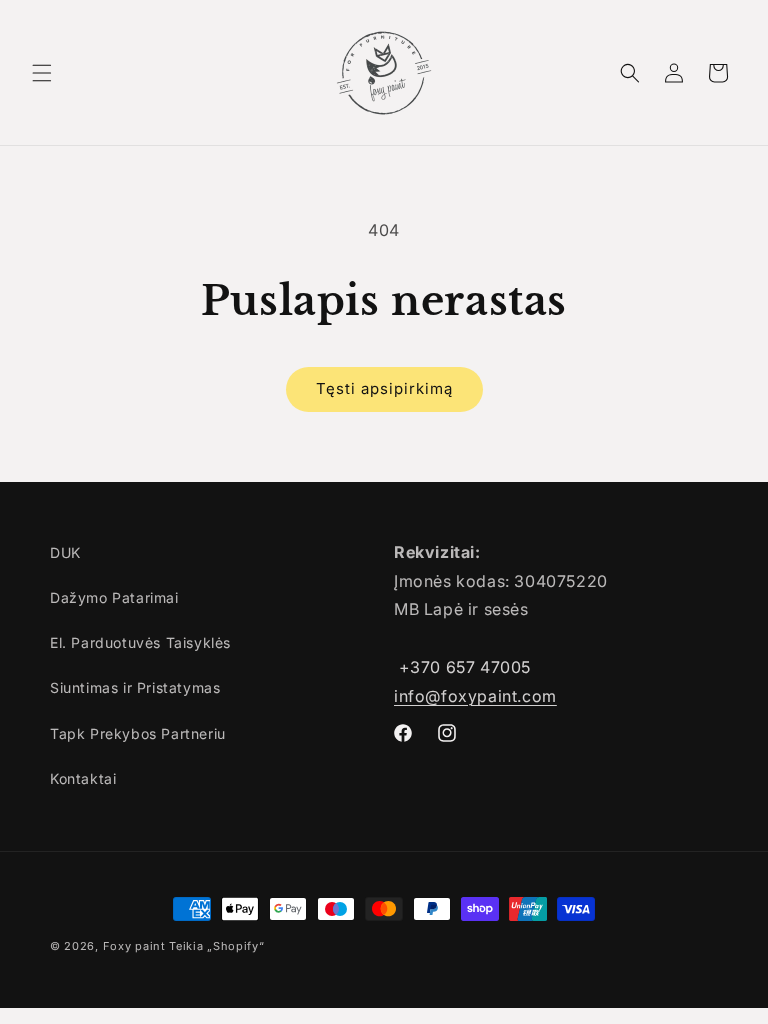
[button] (42, 73)
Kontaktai (83, 778)
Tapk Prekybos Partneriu (138, 733)
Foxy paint (134, 946)
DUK (65, 552)
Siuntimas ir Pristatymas (135, 687)
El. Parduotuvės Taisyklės (140, 642)
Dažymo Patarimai (114, 597)
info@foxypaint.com (475, 696)
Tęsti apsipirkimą (384, 388)
